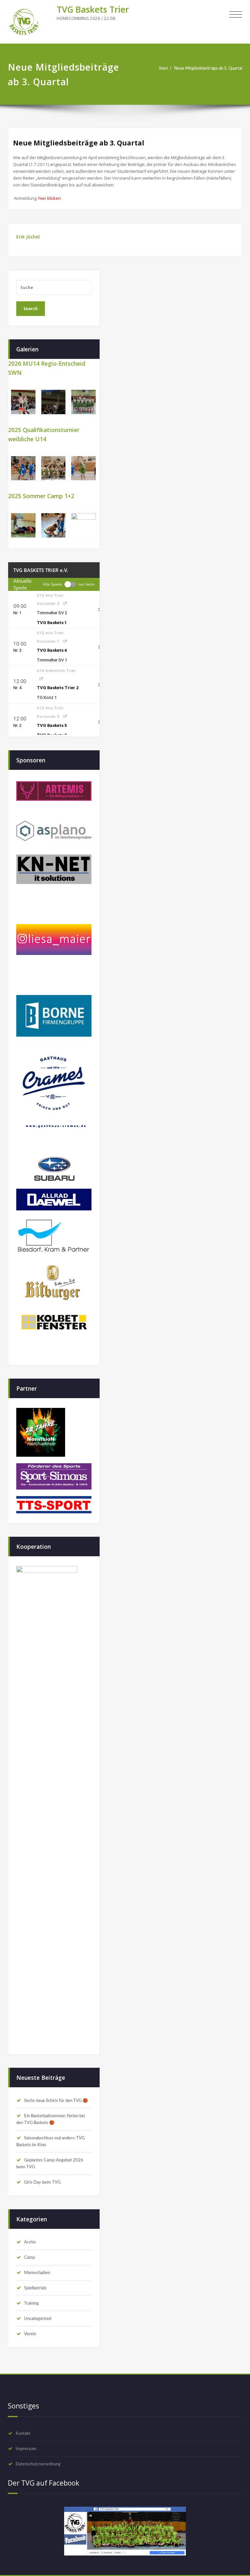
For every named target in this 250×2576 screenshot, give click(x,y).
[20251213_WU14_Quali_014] (23, 468)
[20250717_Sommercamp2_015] (83, 525)
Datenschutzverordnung (38, 2464)
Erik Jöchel (28, 237)
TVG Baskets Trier (93, 9)
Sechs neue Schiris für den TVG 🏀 (56, 2101)
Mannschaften (37, 2273)
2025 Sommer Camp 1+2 (41, 496)
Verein (30, 2334)
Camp (29, 2257)
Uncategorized (38, 2319)
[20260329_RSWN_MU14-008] (54, 402)
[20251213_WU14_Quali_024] (54, 468)
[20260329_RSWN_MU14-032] (83, 402)
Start (163, 68)
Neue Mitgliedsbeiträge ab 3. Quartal (208, 68)
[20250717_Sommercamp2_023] (54, 525)
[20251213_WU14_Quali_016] (83, 468)
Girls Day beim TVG (42, 2182)
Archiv (30, 2242)
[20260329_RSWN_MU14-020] (23, 402)
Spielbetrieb (35, 2288)
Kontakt (23, 2433)
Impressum (26, 2449)
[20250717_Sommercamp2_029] (23, 525)
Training (31, 2303)
